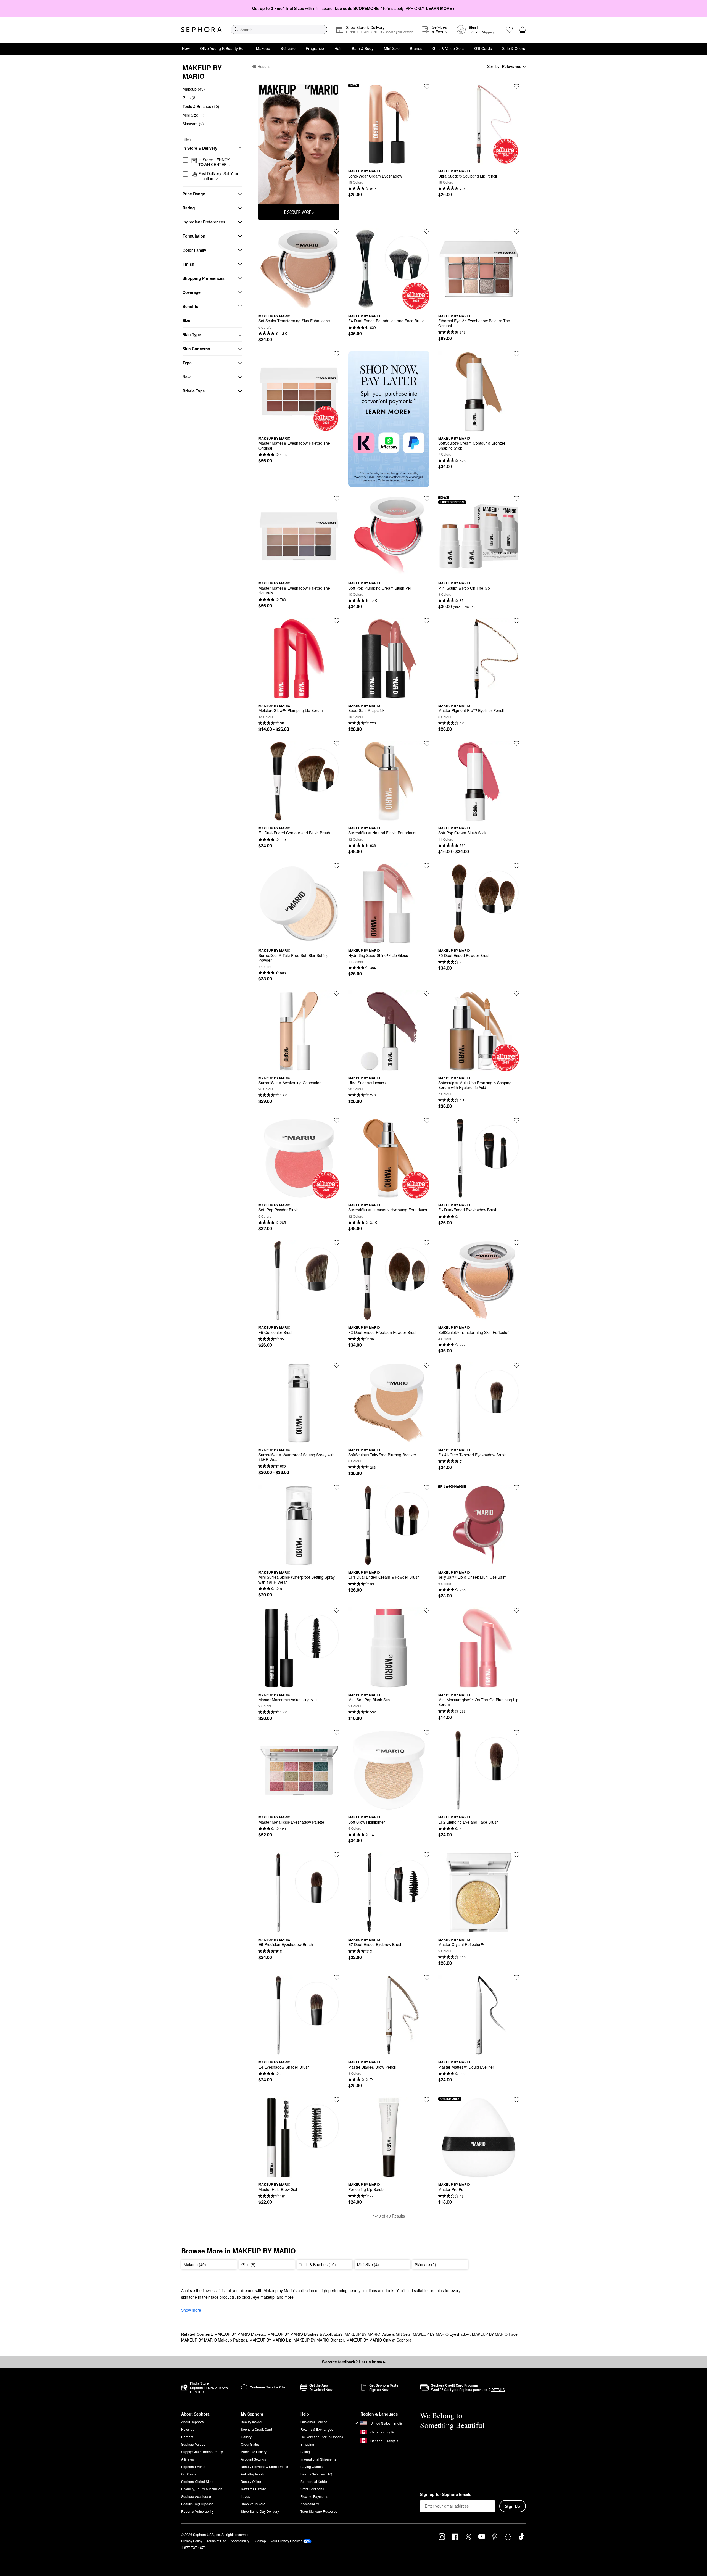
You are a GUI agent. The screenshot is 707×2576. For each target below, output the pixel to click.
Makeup (263, 48)
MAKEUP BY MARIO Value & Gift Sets (378, 2334)
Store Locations (312, 2489)
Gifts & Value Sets (448, 48)
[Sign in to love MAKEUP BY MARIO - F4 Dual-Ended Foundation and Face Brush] (427, 231)
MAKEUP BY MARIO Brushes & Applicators (305, 2334)
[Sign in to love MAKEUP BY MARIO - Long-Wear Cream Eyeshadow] (427, 86)
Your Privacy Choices (286, 2541)
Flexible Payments (314, 2496)
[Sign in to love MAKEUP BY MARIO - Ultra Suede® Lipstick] (427, 993)
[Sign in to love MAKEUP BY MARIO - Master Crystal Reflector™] (516, 1855)
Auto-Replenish (253, 2474)
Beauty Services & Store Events (264, 2466)
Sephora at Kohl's (314, 2481)
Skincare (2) (193, 124)
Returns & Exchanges (317, 2429)
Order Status (250, 2444)
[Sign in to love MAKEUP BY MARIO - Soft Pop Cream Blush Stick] (516, 743)
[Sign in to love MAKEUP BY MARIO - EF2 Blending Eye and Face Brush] (516, 1733)
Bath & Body (363, 48)
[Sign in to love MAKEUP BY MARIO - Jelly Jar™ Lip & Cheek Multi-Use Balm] (516, 1488)
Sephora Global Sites (197, 2481)
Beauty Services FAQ (316, 2474)
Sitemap (260, 2541)
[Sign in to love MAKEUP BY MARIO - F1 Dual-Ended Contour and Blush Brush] (337, 743)
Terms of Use (216, 2541)
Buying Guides (312, 2466)
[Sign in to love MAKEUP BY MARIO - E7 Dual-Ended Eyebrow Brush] (427, 1855)
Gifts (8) (190, 98)
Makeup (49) (194, 89)
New (186, 48)
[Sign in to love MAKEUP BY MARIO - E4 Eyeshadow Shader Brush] (337, 1978)
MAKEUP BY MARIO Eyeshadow (441, 2334)
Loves (245, 2496)
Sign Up (513, 2506)
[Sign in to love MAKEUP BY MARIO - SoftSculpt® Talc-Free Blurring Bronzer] (427, 1365)
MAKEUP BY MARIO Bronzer (319, 2340)
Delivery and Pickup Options (322, 2437)
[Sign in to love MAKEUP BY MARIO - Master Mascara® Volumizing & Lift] (337, 1610)
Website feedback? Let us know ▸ (353, 2362)
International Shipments (318, 2459)
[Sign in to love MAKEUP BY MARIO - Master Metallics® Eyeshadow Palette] (337, 1733)
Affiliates (188, 2459)
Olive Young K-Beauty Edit (223, 48)
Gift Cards (483, 48)
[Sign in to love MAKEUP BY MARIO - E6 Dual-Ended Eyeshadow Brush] (516, 1120)
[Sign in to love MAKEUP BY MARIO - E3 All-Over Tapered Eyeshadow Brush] (516, 1365)
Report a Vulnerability (197, 2511)
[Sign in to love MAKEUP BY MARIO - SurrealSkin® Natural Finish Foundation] (427, 743)
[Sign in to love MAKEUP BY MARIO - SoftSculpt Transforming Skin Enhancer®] (337, 231)
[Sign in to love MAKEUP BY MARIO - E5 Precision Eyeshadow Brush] (337, 1855)
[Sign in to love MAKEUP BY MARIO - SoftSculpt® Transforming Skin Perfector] (516, 1243)
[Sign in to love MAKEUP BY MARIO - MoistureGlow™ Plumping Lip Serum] (337, 621)
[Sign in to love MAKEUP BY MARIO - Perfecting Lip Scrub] (427, 2100)
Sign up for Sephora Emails (446, 2495)
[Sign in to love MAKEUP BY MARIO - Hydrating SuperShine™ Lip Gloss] (427, 866)
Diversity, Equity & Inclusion (202, 2489)
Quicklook (389, 160)
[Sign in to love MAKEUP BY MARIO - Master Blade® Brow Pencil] (427, 1978)
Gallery (246, 2437)
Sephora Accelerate (196, 2496)
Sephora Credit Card (256, 2429)
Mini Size (392, 48)
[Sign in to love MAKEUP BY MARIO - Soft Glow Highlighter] (427, 1733)
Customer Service (314, 2422)
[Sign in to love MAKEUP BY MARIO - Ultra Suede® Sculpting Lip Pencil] (516, 86)
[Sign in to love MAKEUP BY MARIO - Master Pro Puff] (516, 2100)
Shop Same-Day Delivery (260, 2511)
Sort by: (504, 66)
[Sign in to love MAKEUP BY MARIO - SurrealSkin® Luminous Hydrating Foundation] (427, 1120)
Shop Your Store (253, 2504)
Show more (191, 2310)
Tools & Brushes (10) (201, 106)
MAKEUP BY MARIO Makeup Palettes (214, 2340)
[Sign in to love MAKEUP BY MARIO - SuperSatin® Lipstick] (427, 621)
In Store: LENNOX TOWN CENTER (214, 162)
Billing (305, 2452)
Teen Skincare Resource (319, 2511)
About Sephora (192, 2422)
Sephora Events (193, 2466)
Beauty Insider (252, 2422)
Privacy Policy (192, 2541)
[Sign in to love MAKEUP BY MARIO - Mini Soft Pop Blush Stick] (427, 1610)
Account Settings (253, 2459)
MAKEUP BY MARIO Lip (270, 2340)
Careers (187, 2437)
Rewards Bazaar (253, 2489)
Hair (338, 48)
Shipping (307, 2444)
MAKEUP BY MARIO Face (495, 2334)
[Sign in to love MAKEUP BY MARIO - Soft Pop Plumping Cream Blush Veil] (427, 499)
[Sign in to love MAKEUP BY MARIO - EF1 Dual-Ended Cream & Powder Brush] (427, 1488)
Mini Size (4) (193, 115)
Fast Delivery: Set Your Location (218, 176)
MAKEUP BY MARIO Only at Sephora (379, 2340)
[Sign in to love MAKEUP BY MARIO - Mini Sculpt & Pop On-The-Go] (516, 499)
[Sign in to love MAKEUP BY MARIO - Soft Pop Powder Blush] (337, 1120)
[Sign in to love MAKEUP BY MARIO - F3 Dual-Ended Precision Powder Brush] (427, 1243)
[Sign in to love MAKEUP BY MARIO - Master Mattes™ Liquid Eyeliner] (516, 1978)
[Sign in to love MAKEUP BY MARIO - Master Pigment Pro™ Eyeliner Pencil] (516, 621)
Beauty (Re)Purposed (197, 2504)
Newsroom (189, 2429)
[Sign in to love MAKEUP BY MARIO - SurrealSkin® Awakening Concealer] (337, 993)
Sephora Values (193, 2444)
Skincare (288, 48)
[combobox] (279, 30)
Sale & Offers (514, 48)
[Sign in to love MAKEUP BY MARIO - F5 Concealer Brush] (337, 1243)
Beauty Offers (251, 2481)
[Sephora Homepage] (201, 30)
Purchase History (254, 2452)
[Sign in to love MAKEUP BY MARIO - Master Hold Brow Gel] (337, 2100)
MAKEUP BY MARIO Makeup (240, 2334)
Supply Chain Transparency (202, 2452)
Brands (416, 48)
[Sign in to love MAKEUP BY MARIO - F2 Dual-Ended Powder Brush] (516, 866)
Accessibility (310, 2504)
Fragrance (315, 48)
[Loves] (509, 30)
